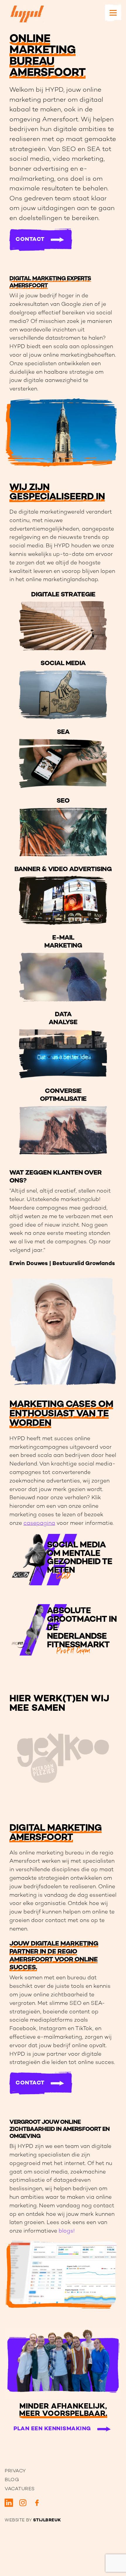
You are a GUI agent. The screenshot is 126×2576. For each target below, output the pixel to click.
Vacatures (20, 2489)
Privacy (15, 2471)
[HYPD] (27, 14)
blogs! (67, 2231)
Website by (33, 2520)
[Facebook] (37, 2503)
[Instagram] (23, 2503)
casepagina (39, 1523)
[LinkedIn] (9, 2503)
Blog (12, 2480)
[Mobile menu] (113, 13)
